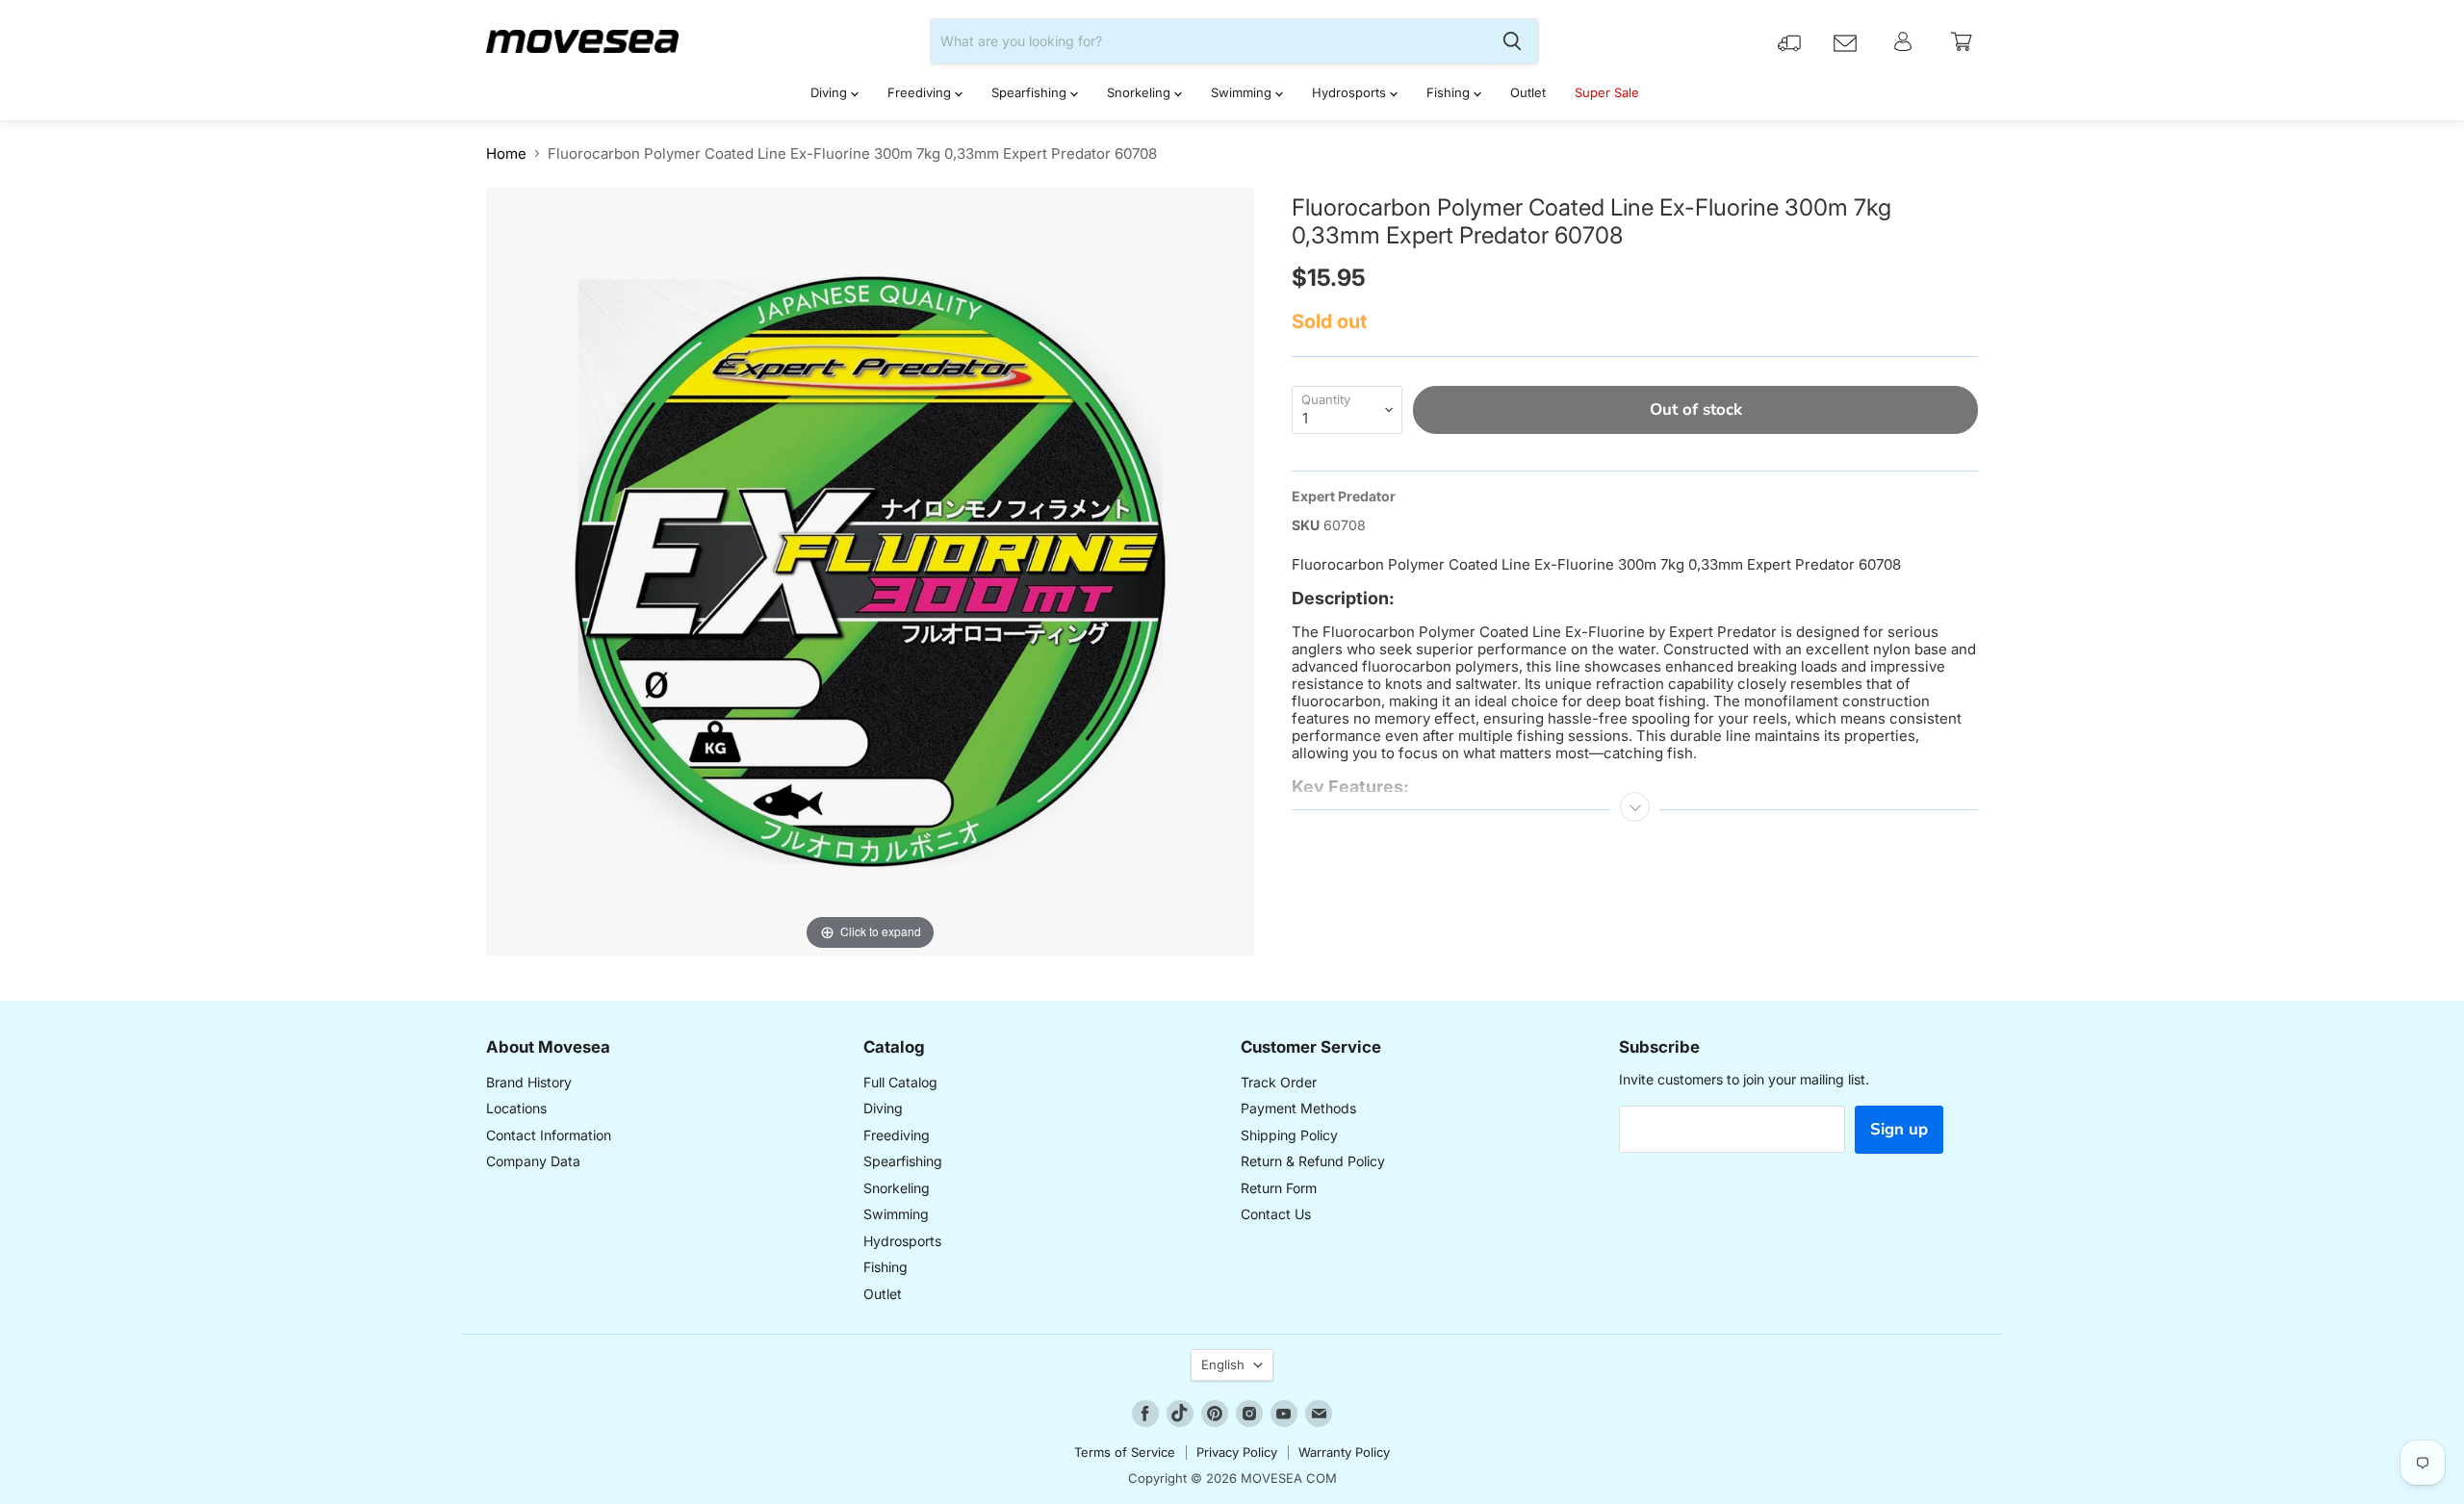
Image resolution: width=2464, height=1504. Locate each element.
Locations (516, 1108)
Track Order (1279, 1082)
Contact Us (1276, 1214)
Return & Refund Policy (1313, 1161)
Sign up (1899, 1129)
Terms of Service (1125, 1452)
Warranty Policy (1344, 1452)
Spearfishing (1031, 92)
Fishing (1450, 92)
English (1223, 1364)
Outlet (1528, 92)
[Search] (1512, 41)
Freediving (921, 92)
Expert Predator (1344, 496)
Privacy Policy (1237, 1452)
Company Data (533, 1161)
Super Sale (1607, 92)
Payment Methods (1298, 1108)
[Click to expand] (870, 570)
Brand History (529, 1082)
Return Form (1279, 1188)
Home (506, 153)
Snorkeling (1141, 92)
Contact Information (549, 1135)
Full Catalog (900, 1082)
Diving (831, 92)
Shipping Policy (1289, 1135)
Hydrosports (1351, 92)
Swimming (1243, 92)
